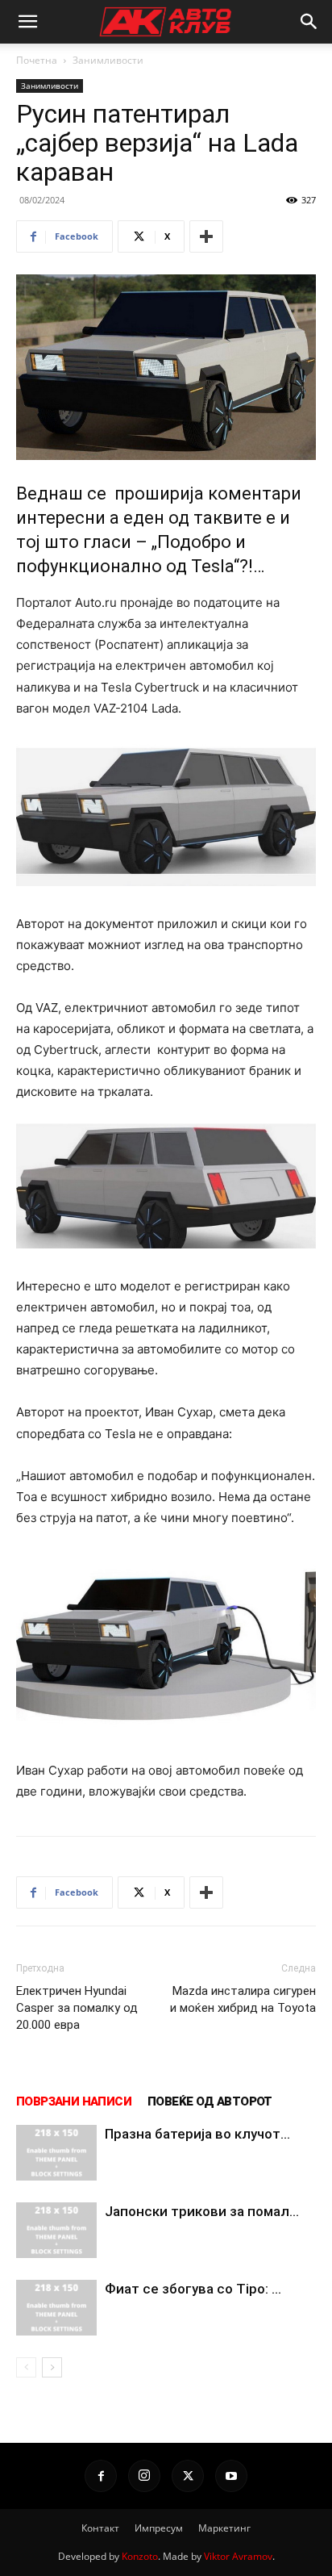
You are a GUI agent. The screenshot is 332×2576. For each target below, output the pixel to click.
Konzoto (140, 2556)
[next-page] (52, 2367)
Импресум (159, 2528)
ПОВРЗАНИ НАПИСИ (74, 2101)
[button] (27, 22)
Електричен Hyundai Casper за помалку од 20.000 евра (77, 2008)
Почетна (37, 60)
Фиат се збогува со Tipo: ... (193, 2289)
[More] (206, 236)
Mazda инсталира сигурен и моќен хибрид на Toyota (243, 1999)
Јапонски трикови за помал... (202, 2211)
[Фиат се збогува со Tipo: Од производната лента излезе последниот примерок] (56, 2308)
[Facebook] (101, 2476)
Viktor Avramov (238, 2556)
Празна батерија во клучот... (197, 2134)
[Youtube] (231, 2476)
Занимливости (108, 60)
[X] (188, 2476)
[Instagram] (144, 2476)
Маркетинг (224, 2528)
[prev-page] (26, 2367)
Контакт (100, 2528)
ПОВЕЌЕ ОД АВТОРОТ (210, 2101)
